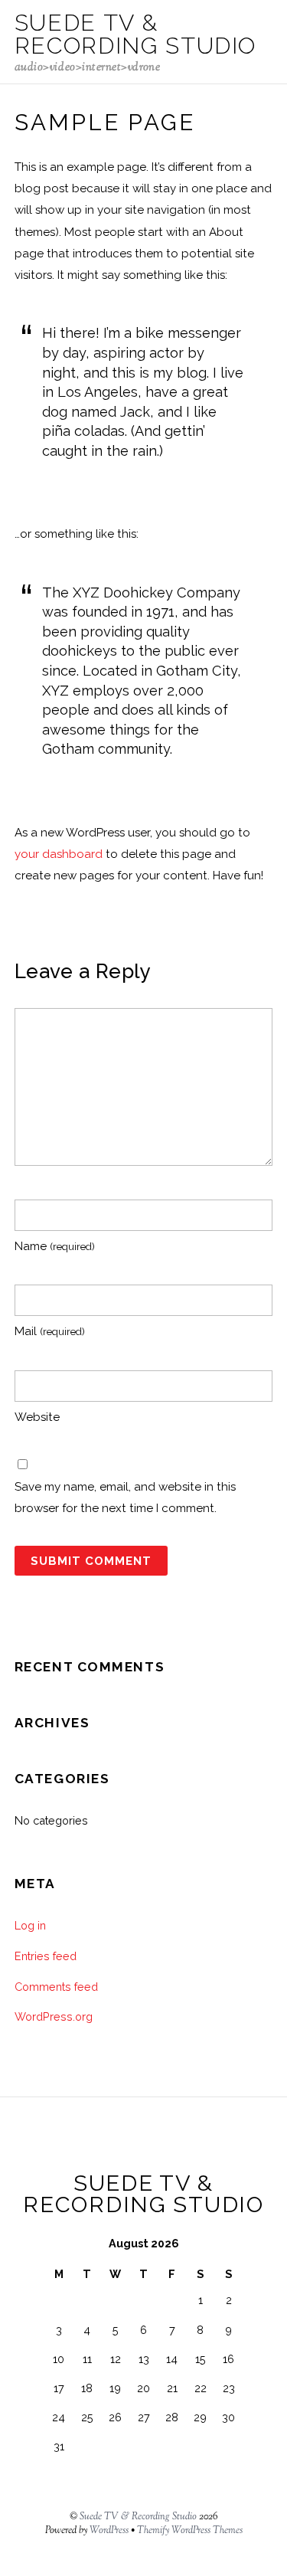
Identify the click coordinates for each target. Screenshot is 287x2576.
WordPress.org (54, 2016)
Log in (30, 1925)
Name (55, 1246)
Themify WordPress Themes (190, 2531)
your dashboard (59, 854)
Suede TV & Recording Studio (138, 2517)
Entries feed (46, 1956)
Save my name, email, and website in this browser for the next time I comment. (125, 1497)
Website (37, 1417)
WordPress (109, 2531)
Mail (50, 1331)
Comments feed (56, 1987)
